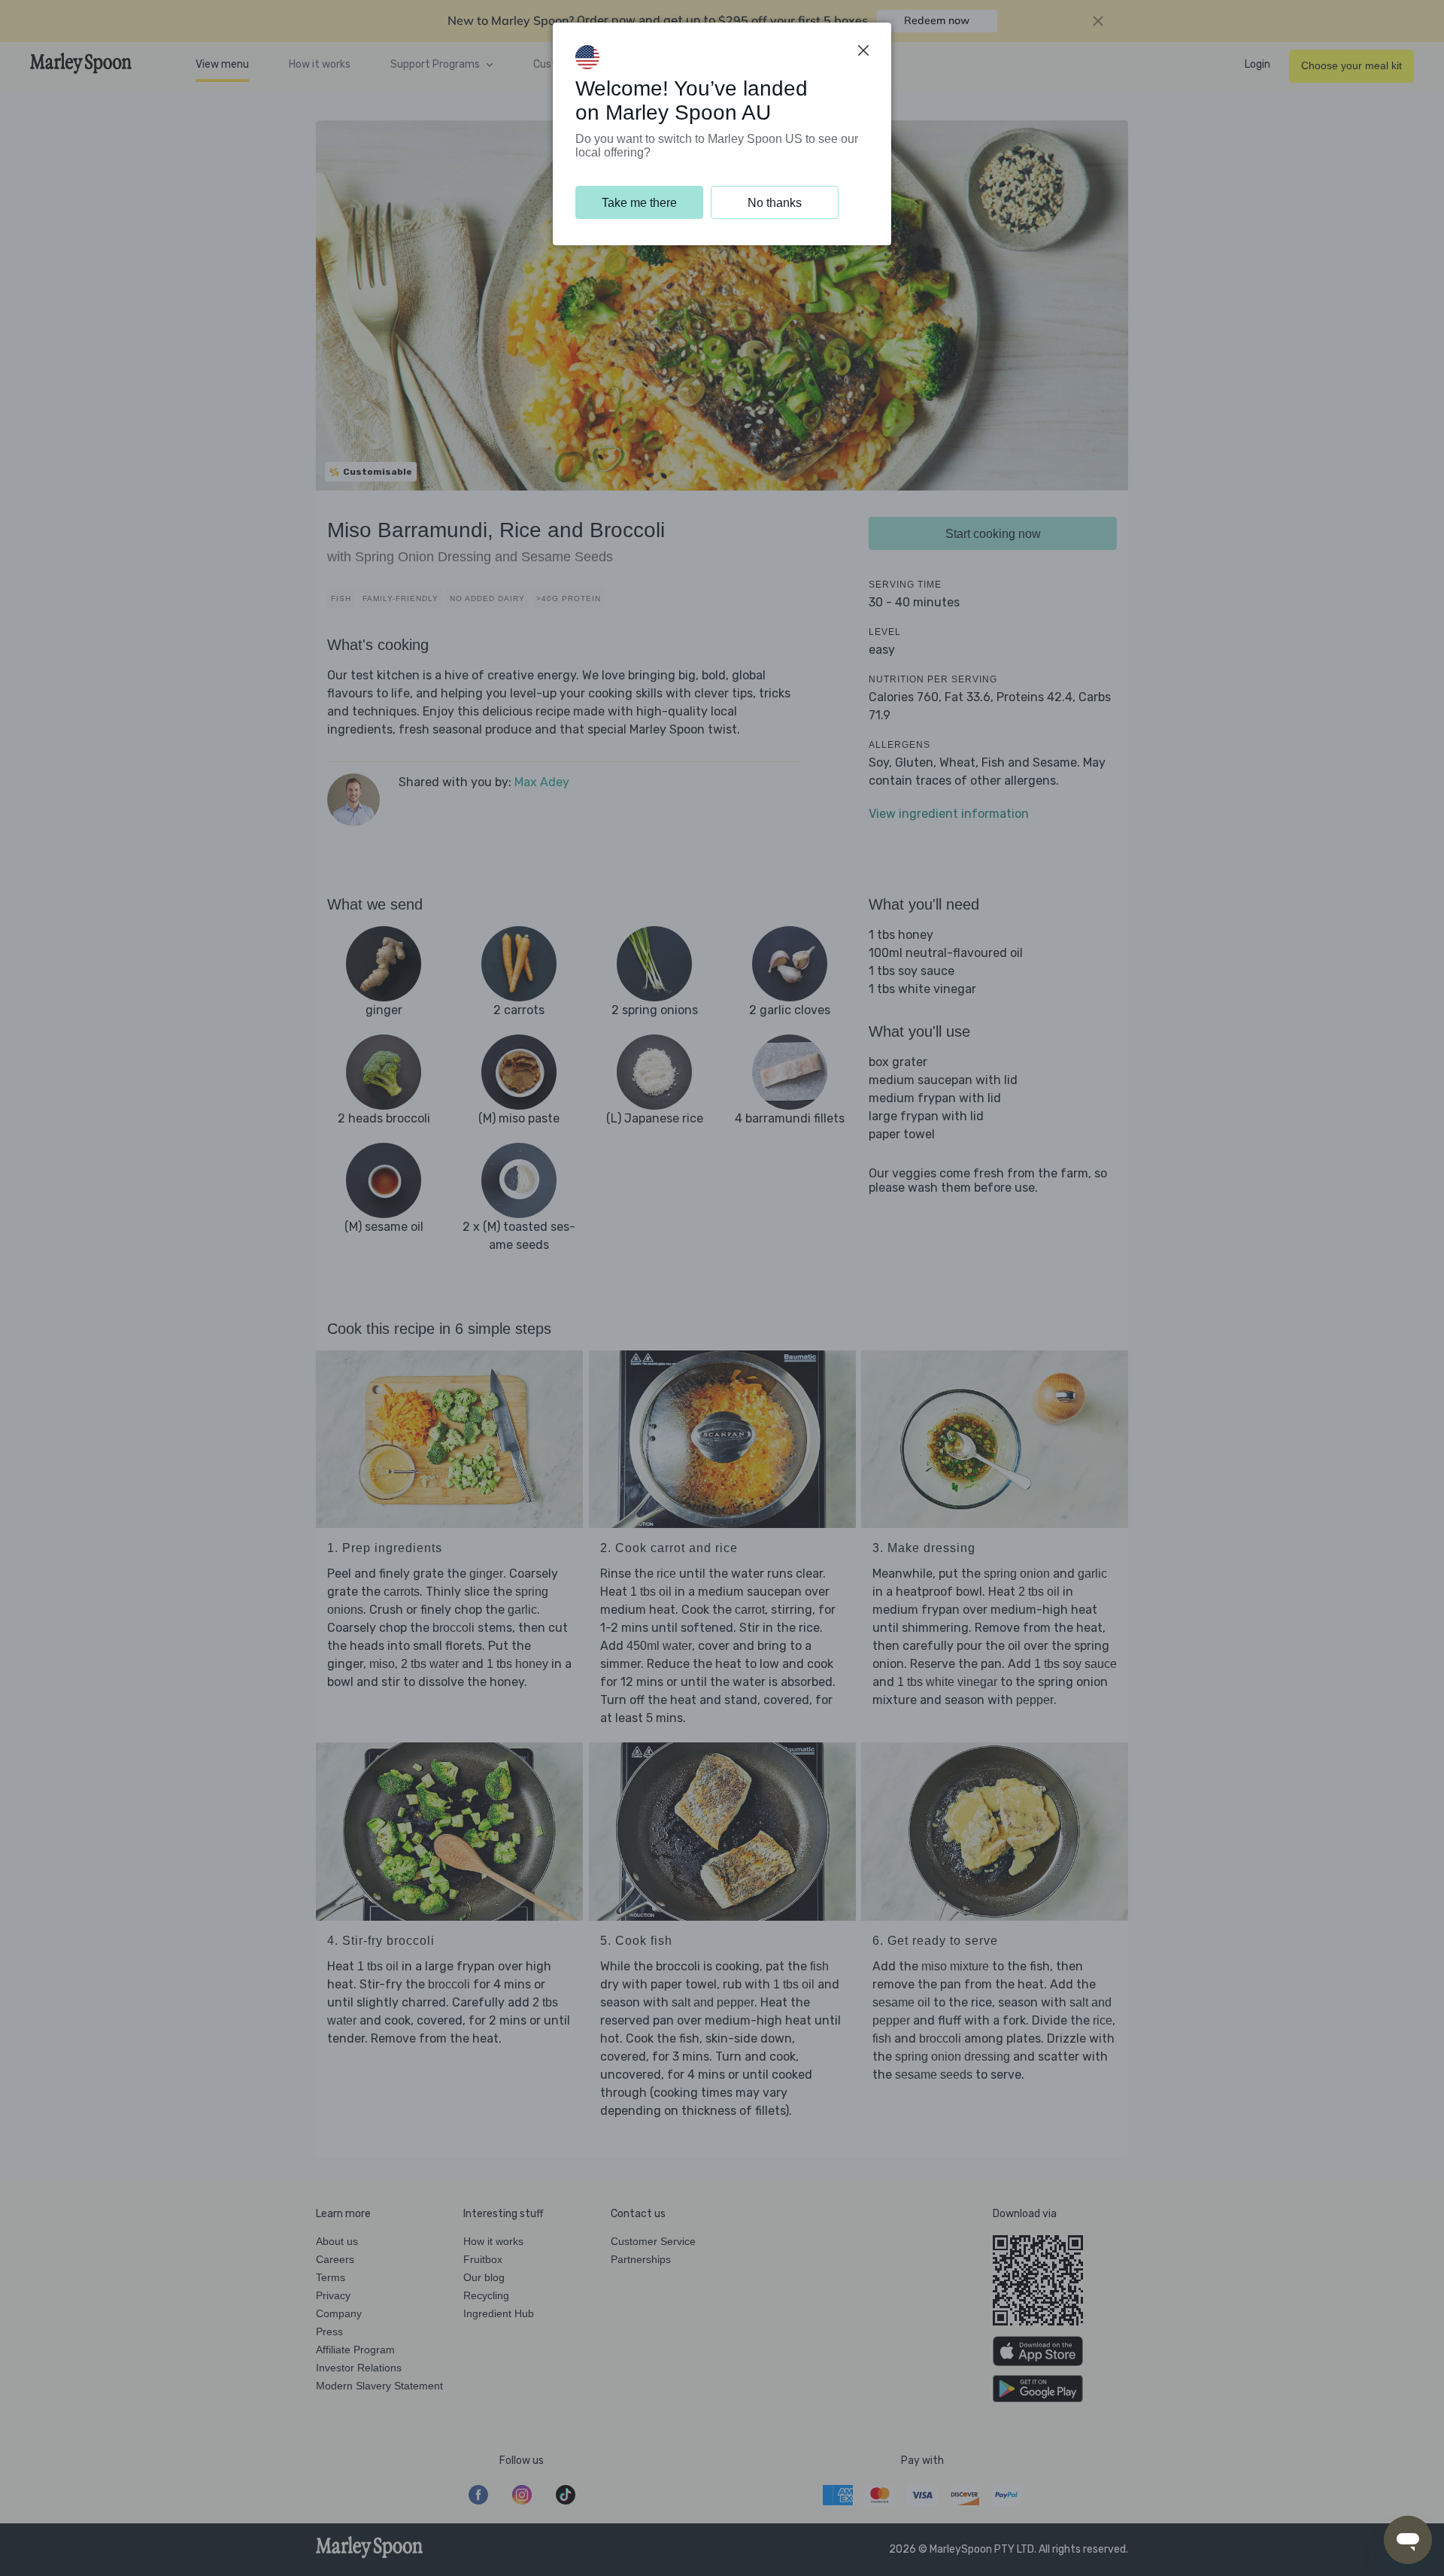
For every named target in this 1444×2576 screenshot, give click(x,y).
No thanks (775, 203)
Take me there (639, 203)
